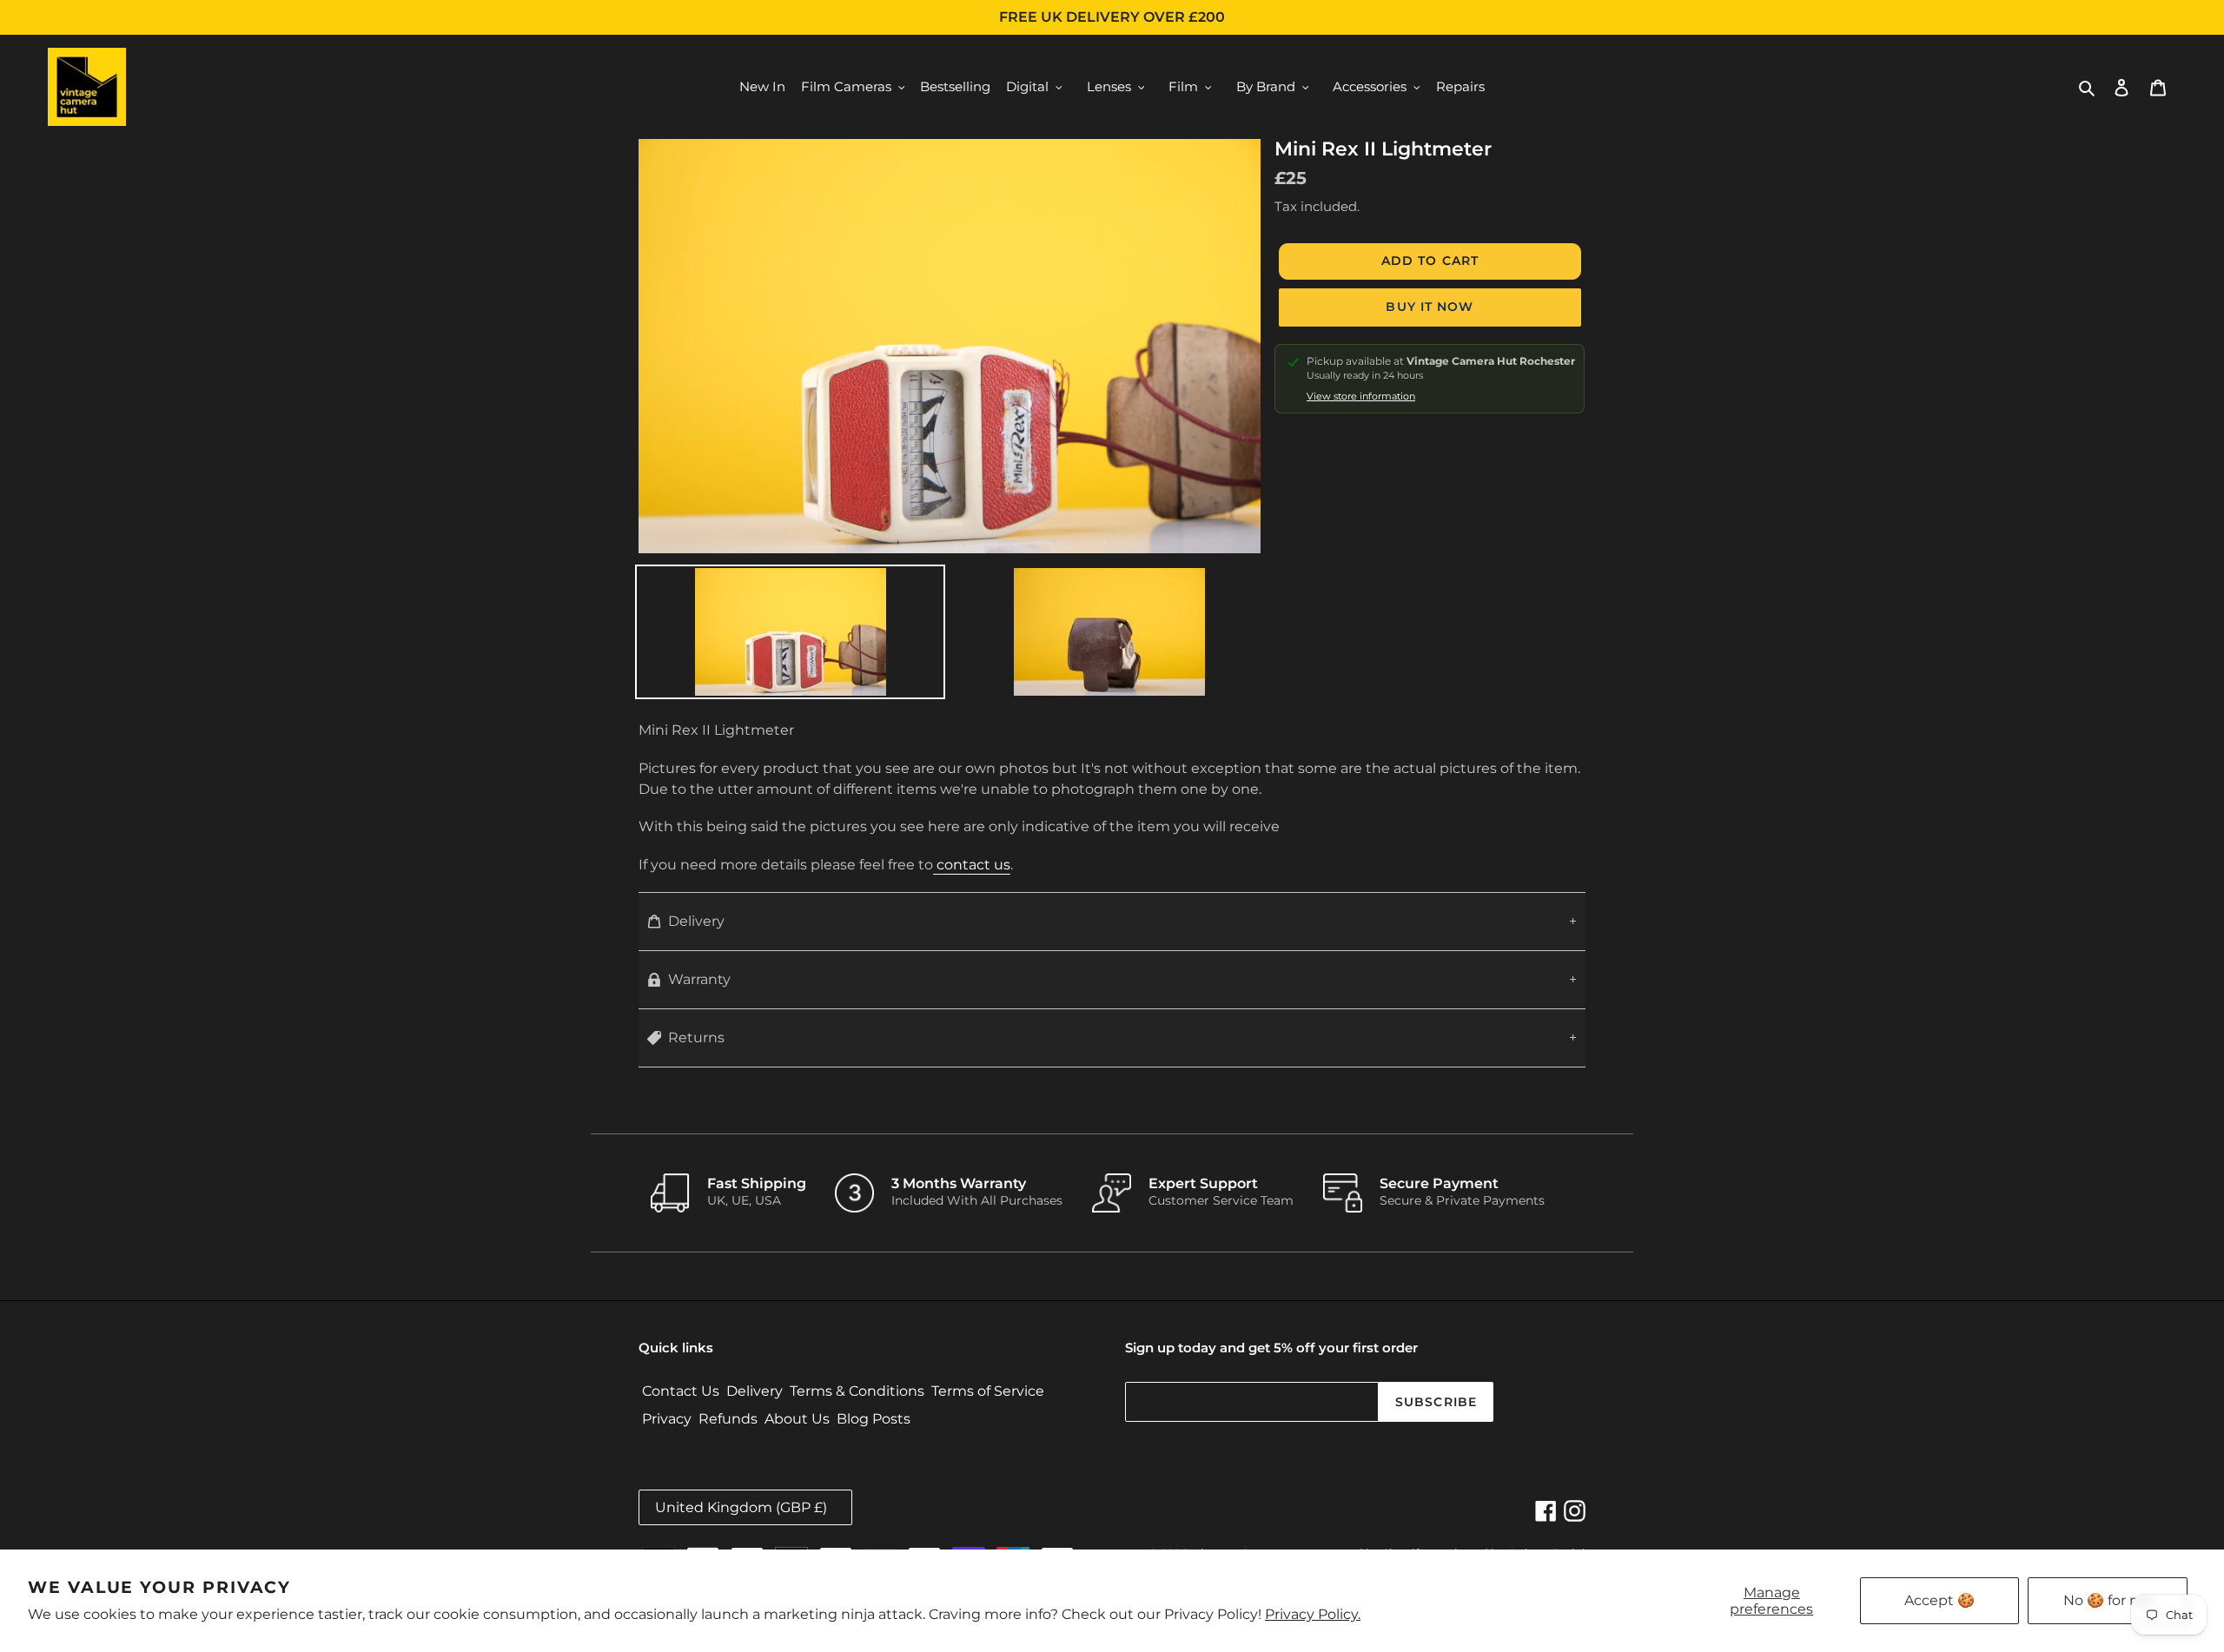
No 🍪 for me (2108, 1600)
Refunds (728, 1419)
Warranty (699, 979)
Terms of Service (988, 1391)
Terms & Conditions (857, 1391)
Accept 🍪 (1939, 1600)
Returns (696, 1037)
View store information (1361, 396)
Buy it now (1430, 307)
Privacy (667, 1419)
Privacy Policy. (1313, 1614)
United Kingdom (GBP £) (741, 1507)
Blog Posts (874, 1419)
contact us (972, 865)
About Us (797, 1419)
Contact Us (681, 1391)
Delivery (696, 921)
